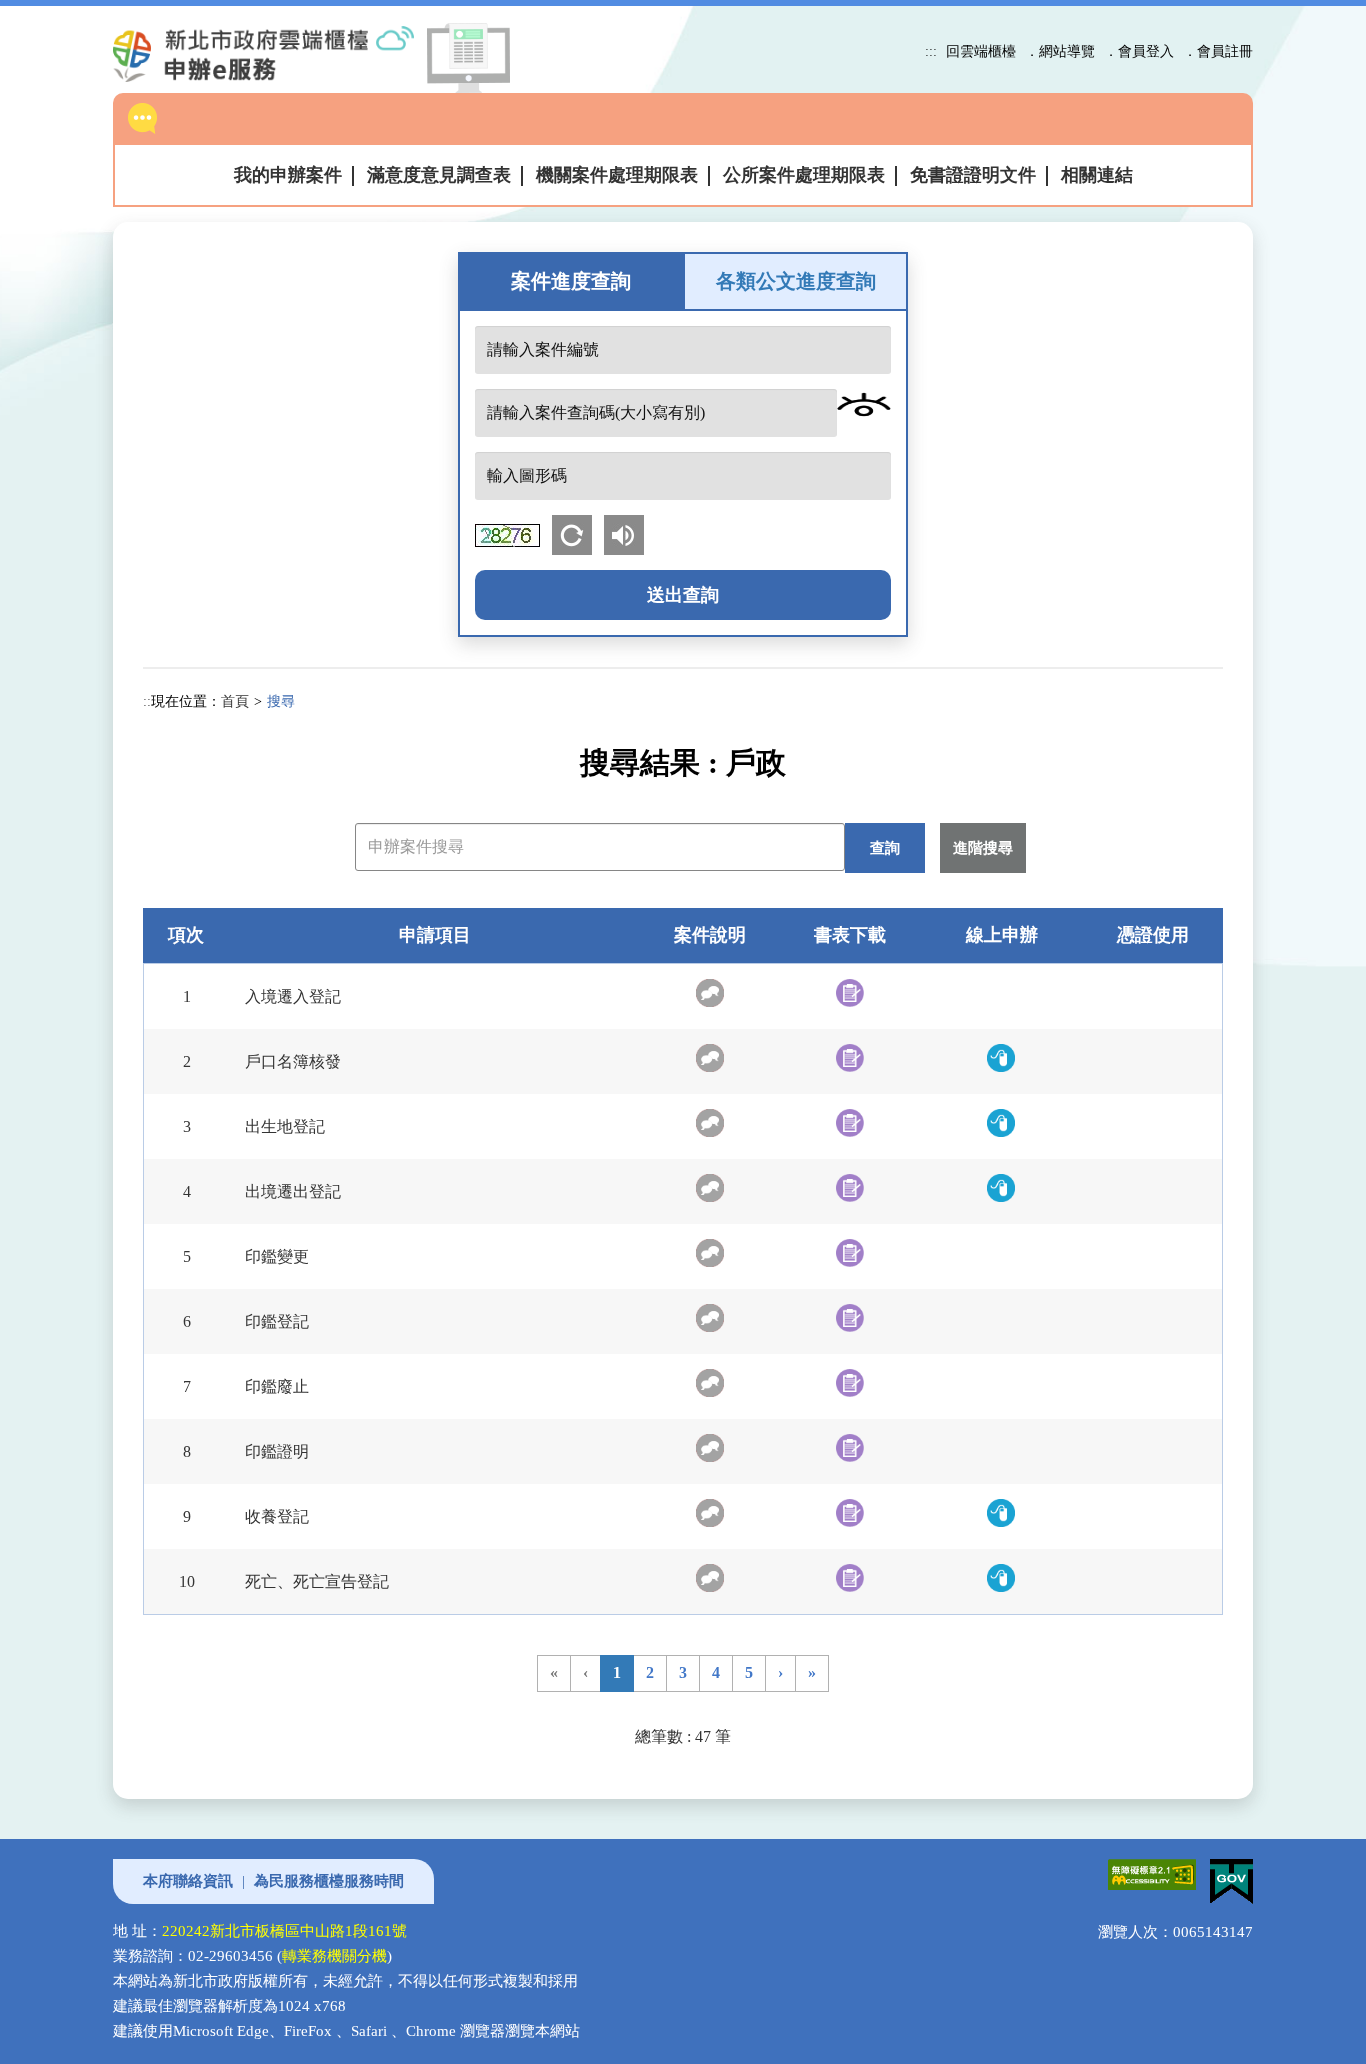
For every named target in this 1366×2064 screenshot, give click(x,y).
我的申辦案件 (288, 175)
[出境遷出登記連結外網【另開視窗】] (1001, 1188)
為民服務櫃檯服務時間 (329, 1881)
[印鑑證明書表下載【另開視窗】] (850, 1448)
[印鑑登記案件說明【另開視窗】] (710, 1318)
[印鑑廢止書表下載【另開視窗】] (850, 1383)
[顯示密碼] (864, 404)
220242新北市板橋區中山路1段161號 (284, 1931)
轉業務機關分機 (334, 1956)
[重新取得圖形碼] (576, 533)
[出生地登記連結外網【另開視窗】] (1001, 1123)
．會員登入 (1139, 51)
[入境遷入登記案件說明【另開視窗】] (710, 993)
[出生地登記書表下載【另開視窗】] (850, 1123)
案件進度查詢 (571, 281)
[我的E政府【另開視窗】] (1226, 1871)
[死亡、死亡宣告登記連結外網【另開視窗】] (1001, 1578)
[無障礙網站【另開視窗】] (1149, 1871)
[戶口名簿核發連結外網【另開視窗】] (1001, 1058)
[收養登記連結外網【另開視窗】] (1001, 1513)
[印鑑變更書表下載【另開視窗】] (850, 1253)
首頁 (235, 701)
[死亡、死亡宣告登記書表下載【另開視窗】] (850, 1578)
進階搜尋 (983, 847)
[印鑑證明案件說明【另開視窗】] (710, 1448)
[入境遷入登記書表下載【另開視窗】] (850, 993)
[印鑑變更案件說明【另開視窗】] (710, 1253)
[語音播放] (628, 533)
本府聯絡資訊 (188, 1881)
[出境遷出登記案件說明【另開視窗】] (710, 1188)
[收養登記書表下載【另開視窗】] (850, 1513)
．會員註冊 (1218, 51)
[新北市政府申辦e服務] (280, 54)
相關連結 (1097, 175)
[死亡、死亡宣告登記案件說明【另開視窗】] (710, 1578)
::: (931, 51)
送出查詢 (683, 595)
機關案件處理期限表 (617, 175)
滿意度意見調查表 (439, 175)
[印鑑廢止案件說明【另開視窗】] (710, 1383)
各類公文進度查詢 (796, 281)
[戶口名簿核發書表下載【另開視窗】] (850, 1058)
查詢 (885, 847)
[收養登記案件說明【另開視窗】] (710, 1513)
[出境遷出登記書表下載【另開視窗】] (850, 1188)
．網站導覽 (1060, 51)
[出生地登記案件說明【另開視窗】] (710, 1123)
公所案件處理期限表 (804, 175)
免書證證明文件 (973, 175)
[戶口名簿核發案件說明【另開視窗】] (710, 1058)
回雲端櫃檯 (981, 51)
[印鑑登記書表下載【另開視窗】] (850, 1318)
